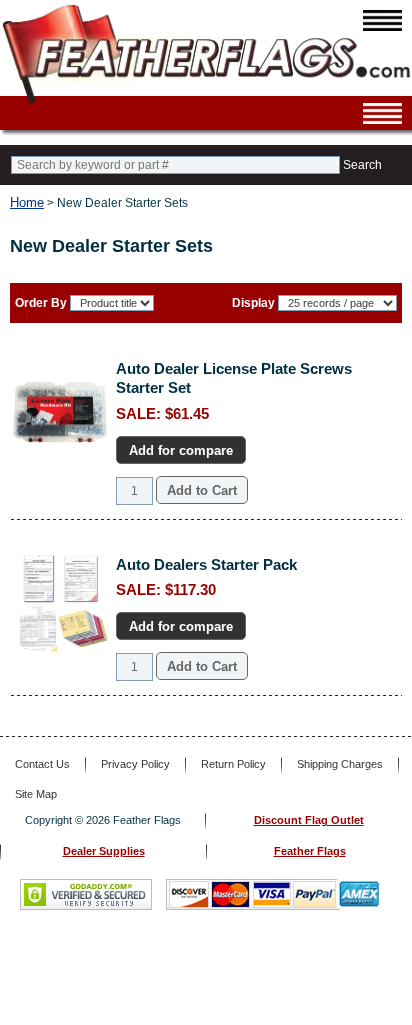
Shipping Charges (340, 764)
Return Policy (233, 764)
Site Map (36, 794)
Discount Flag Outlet (309, 820)
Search (362, 165)
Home (27, 202)
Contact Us (42, 764)
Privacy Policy (135, 764)
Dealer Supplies (104, 851)
